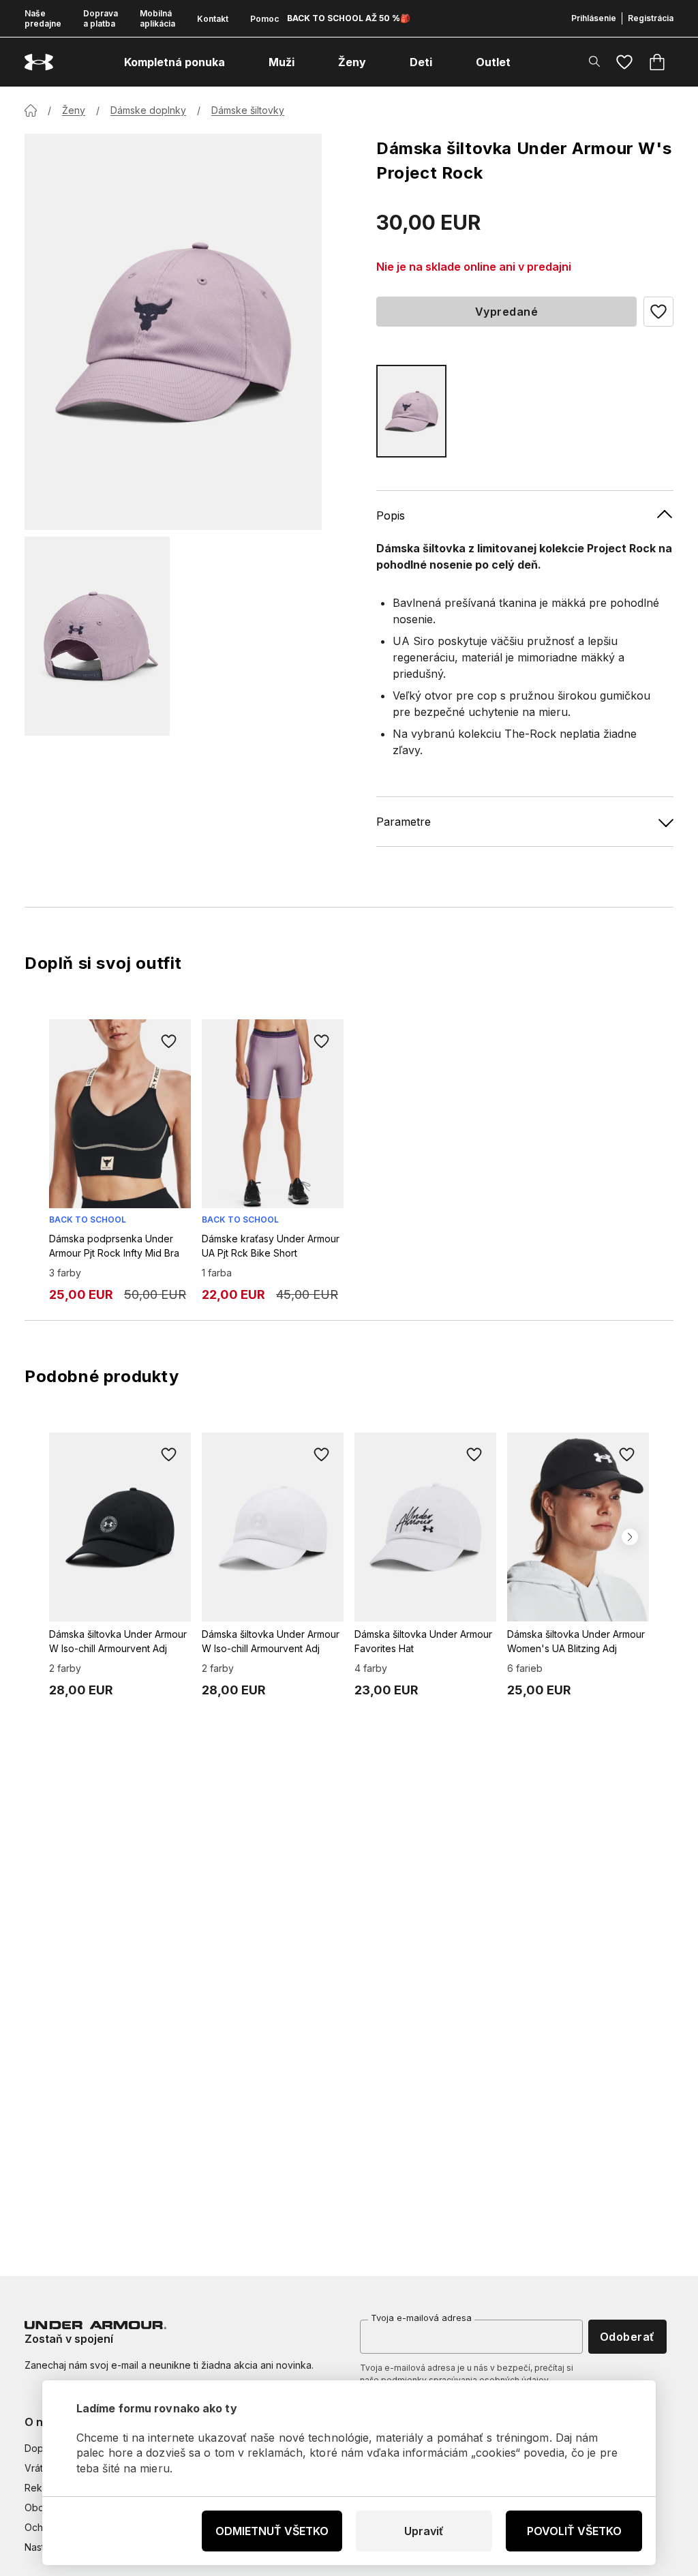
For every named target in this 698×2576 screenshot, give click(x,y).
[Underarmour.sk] (39, 62)
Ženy (74, 110)
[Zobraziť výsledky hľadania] (594, 61)
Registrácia (651, 18)
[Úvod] (31, 110)
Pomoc (264, 19)
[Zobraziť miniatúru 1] (97, 636)
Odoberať (627, 2337)
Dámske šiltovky (248, 110)
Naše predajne (43, 18)
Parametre (404, 822)
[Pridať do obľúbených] (169, 1041)
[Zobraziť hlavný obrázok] (173, 332)
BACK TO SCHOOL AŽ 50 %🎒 (349, 18)
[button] (658, 312)
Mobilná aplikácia (157, 18)
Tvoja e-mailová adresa (421, 2318)
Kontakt (213, 19)
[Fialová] (411, 411)
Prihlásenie (594, 18)
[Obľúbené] (624, 62)
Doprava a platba (101, 18)
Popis (391, 515)
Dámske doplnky (148, 110)
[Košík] (657, 62)
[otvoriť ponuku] (237, 62)
